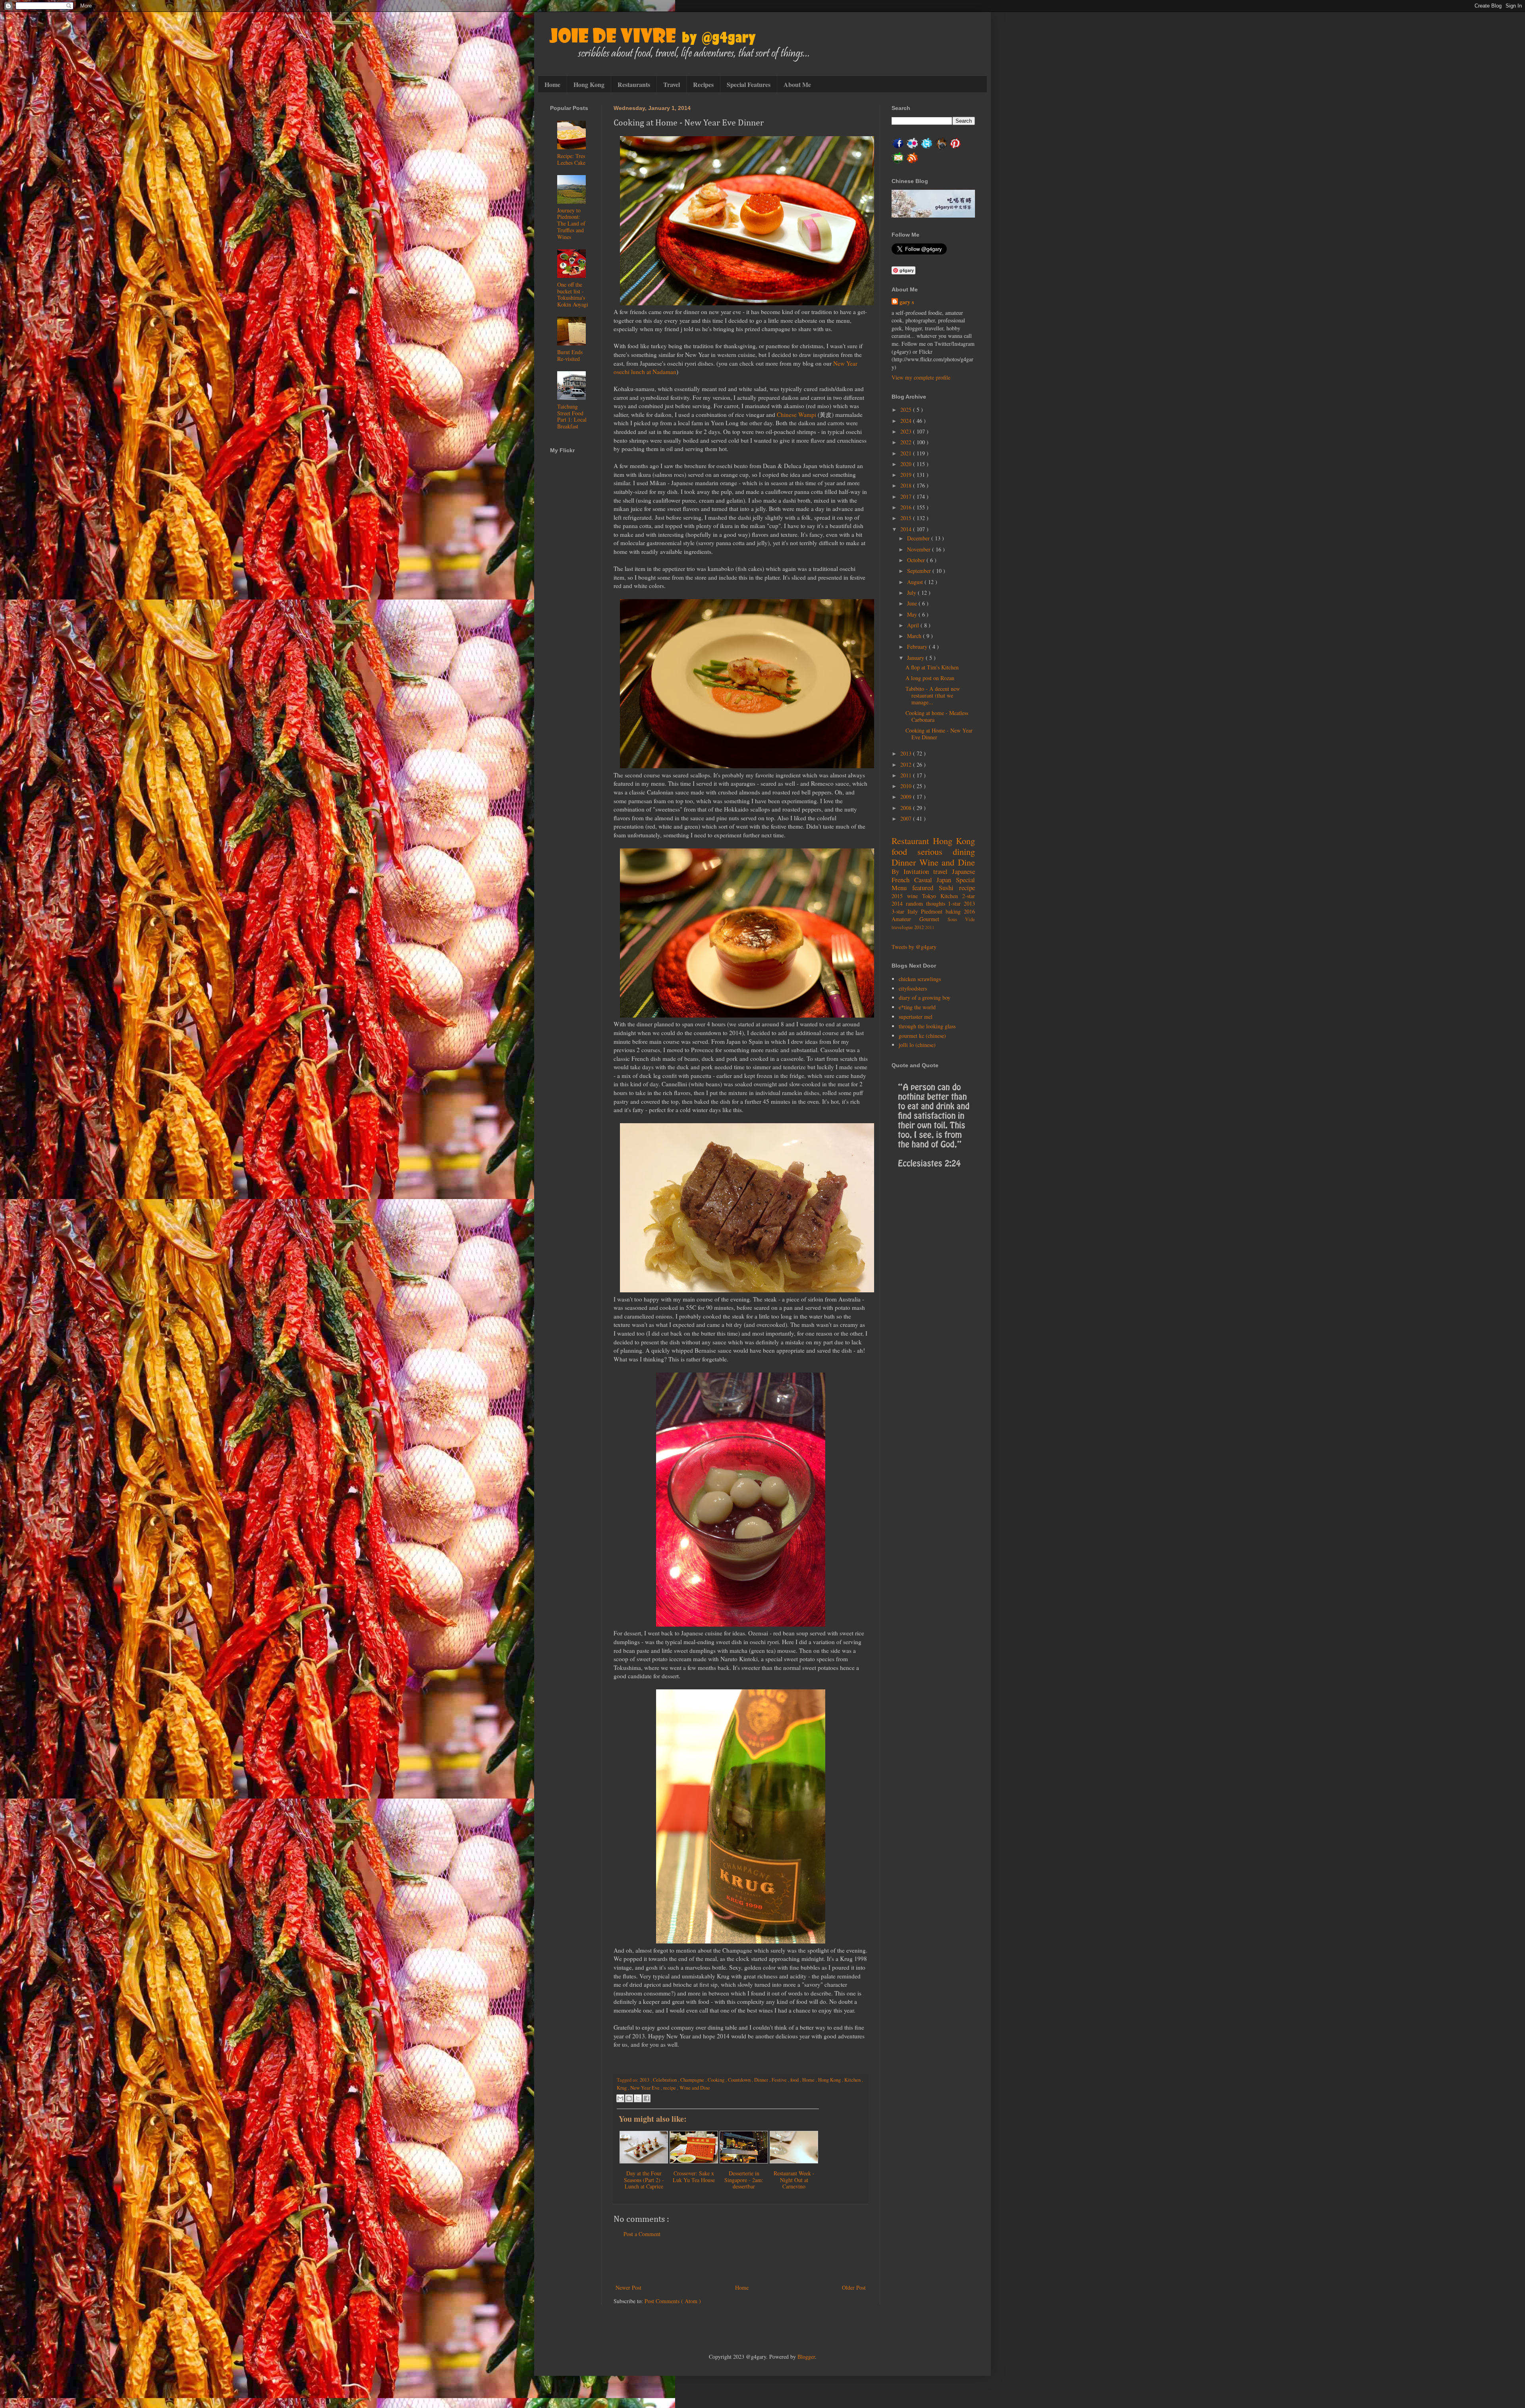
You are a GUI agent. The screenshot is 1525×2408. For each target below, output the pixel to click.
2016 (907, 507)
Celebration (665, 2080)
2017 (907, 496)
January (916, 658)
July (912, 593)
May (913, 614)
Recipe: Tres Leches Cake (571, 159)
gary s (907, 302)
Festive (780, 2080)
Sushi (949, 888)
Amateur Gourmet (920, 919)
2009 (907, 797)
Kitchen (853, 2080)
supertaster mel (916, 1017)
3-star (900, 911)
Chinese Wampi (796, 415)
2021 (907, 453)
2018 (907, 485)
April (914, 625)
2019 (907, 475)
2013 (645, 2080)
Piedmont (933, 911)
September (920, 571)
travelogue (903, 927)
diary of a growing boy (925, 998)
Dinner (762, 2080)
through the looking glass (927, 1026)
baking (955, 911)
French (903, 880)
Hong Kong (589, 84)
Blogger (806, 2357)
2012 (907, 764)
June (913, 603)
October (917, 560)
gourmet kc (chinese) (922, 1036)
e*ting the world (917, 1007)
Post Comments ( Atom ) (673, 2301)
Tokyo (931, 896)
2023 (907, 431)
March (915, 636)
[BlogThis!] (629, 2098)
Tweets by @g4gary (914, 947)
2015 (907, 518)
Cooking (717, 2080)
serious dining (946, 851)
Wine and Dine (695, 2088)
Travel (672, 84)
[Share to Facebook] (647, 2098)
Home (552, 84)
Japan (946, 880)
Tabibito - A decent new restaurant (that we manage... (933, 695)
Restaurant (912, 841)
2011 (907, 775)
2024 (907, 421)
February (918, 647)
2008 (907, 808)
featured (926, 888)
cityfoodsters (913, 988)
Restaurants (634, 84)
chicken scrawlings (920, 979)
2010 (907, 786)
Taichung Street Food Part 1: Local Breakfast (572, 416)
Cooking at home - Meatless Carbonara (937, 716)
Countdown (740, 2080)
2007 (907, 818)
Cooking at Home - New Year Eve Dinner (939, 734)
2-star (969, 896)
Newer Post (628, 2288)
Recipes (703, 84)
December (919, 538)
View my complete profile (921, 377)
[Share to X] (638, 2098)
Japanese (963, 871)
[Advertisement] (741, 2261)
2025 (907, 410)
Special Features (749, 84)
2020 (907, 464)
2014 (907, 529)
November (920, 549)
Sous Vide (961, 919)
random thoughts (927, 903)
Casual (926, 880)
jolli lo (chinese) (917, 1045)
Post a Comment (642, 2234)
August (916, 582)
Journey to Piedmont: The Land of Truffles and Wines (571, 224)
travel (943, 871)
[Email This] (620, 2098)
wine (915, 896)
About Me (797, 84)
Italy (914, 911)
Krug (622, 2088)
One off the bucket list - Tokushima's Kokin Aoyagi (573, 294)
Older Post (854, 2288)
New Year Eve (646, 2088)
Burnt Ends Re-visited (570, 355)
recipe (670, 2088)
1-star (956, 903)
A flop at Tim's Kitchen (932, 667)
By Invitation (912, 871)
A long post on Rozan (930, 678)
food (795, 2080)
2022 (907, 442)
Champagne (693, 2080)
